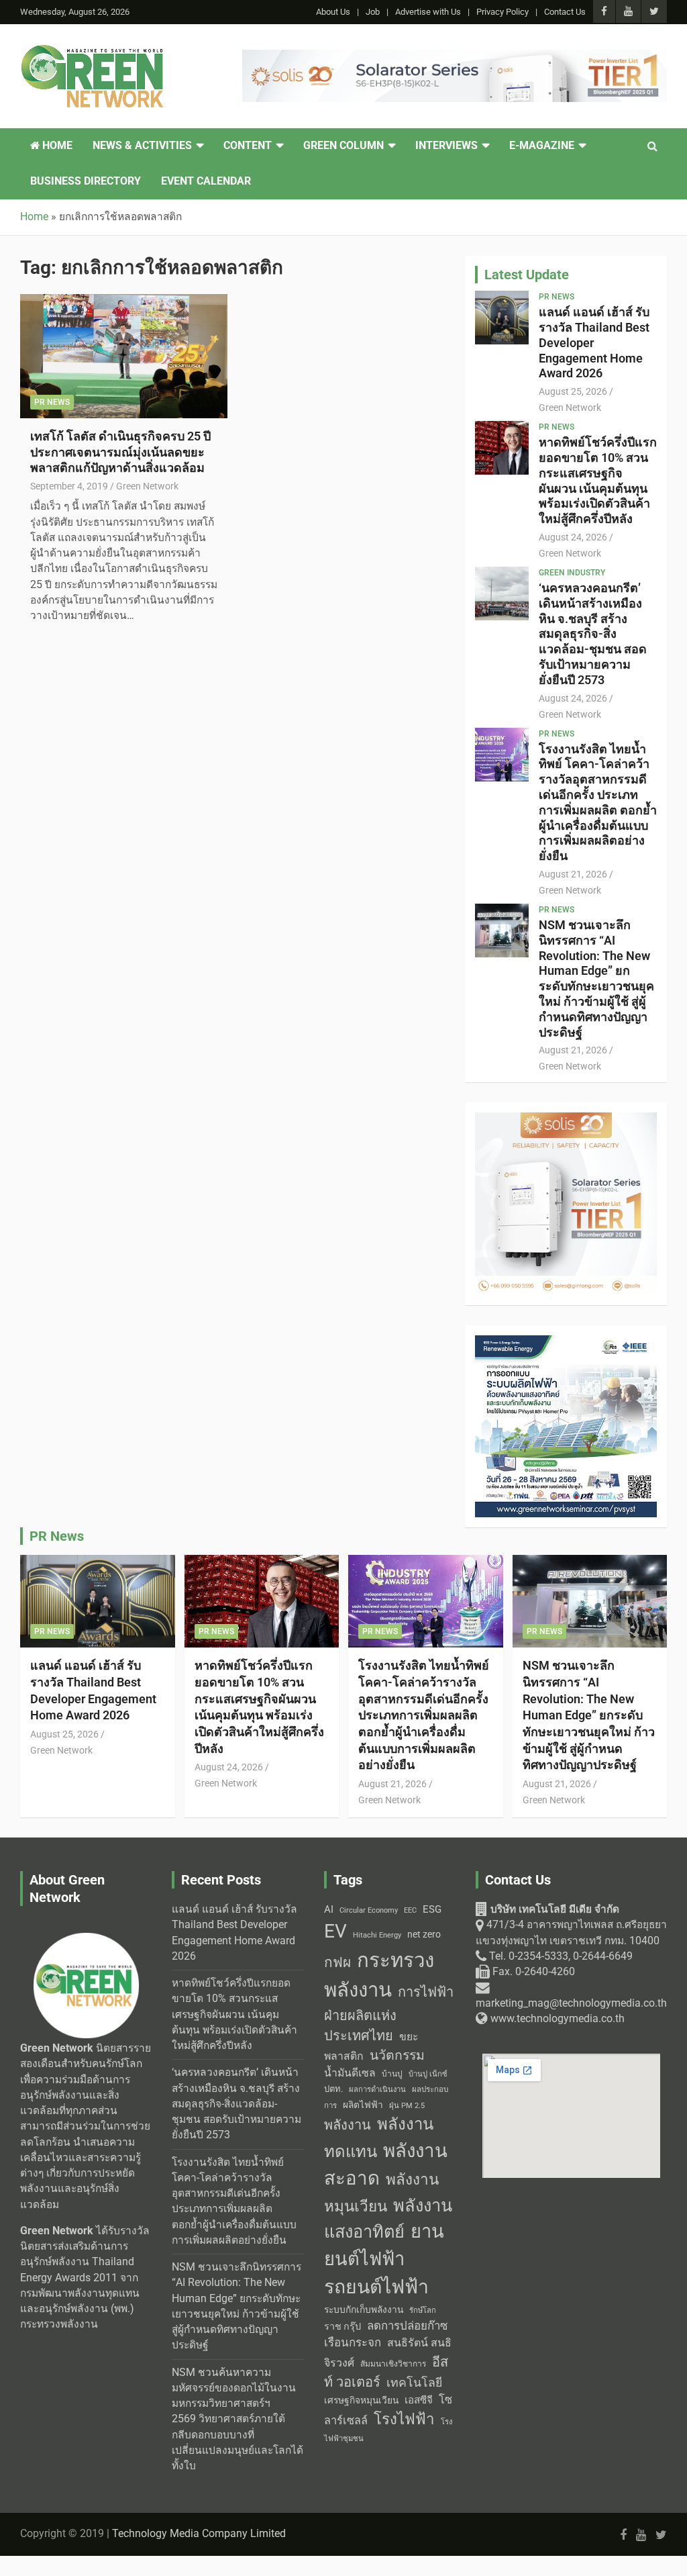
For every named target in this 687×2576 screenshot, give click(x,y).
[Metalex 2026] (566, 1343)
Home (56, 146)
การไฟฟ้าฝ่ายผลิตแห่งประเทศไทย (389, 2014)
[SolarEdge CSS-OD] (566, 1120)
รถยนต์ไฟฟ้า (376, 2287)
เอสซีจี (419, 2400)
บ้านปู (392, 2074)
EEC (410, 1910)
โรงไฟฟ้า (404, 2419)
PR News (52, 402)
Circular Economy (369, 1910)
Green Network (147, 486)
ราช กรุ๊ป (342, 2327)
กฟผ (337, 1962)
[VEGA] (455, 57)
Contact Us (565, 12)
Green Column (343, 146)
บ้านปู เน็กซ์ (428, 2074)
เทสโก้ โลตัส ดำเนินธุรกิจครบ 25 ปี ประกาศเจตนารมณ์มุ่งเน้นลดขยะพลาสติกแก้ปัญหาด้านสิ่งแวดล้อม (120, 452)
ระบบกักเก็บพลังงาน (364, 2309)
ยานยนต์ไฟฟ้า (384, 2245)
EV (335, 1931)
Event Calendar (206, 181)
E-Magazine (542, 146)
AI (329, 1909)
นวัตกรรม (397, 2055)
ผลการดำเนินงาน (377, 2090)
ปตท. (333, 2089)
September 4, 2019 (69, 486)
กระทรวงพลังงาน (379, 1975)
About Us (333, 12)
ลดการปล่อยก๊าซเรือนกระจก (386, 2334)
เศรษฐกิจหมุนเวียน (361, 2400)
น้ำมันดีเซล (350, 2073)
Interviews (446, 146)
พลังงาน (348, 2125)
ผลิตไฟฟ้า (363, 2105)
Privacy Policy (503, 12)
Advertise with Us (428, 12)
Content (248, 146)
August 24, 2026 (573, 537)
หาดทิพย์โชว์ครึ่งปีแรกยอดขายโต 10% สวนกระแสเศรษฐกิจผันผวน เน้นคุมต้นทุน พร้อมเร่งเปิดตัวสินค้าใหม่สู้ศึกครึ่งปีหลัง (598, 480)
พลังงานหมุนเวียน (381, 2193)
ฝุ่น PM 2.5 (407, 2106)
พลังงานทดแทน (379, 2138)
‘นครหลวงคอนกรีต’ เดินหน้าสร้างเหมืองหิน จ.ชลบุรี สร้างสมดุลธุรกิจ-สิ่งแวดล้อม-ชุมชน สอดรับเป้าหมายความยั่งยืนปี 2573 (593, 634)
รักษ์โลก (423, 2310)
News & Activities (142, 146)
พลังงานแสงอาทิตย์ (388, 2219)
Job (373, 12)
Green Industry (572, 573)
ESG (432, 1909)
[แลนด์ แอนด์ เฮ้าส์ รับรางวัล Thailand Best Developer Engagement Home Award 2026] (501, 318)
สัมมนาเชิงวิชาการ (393, 2364)
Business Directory (86, 181)
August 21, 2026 (573, 874)
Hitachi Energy (377, 1935)
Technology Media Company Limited (199, 2534)
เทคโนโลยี (414, 2383)
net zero (424, 1935)
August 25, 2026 (573, 391)
